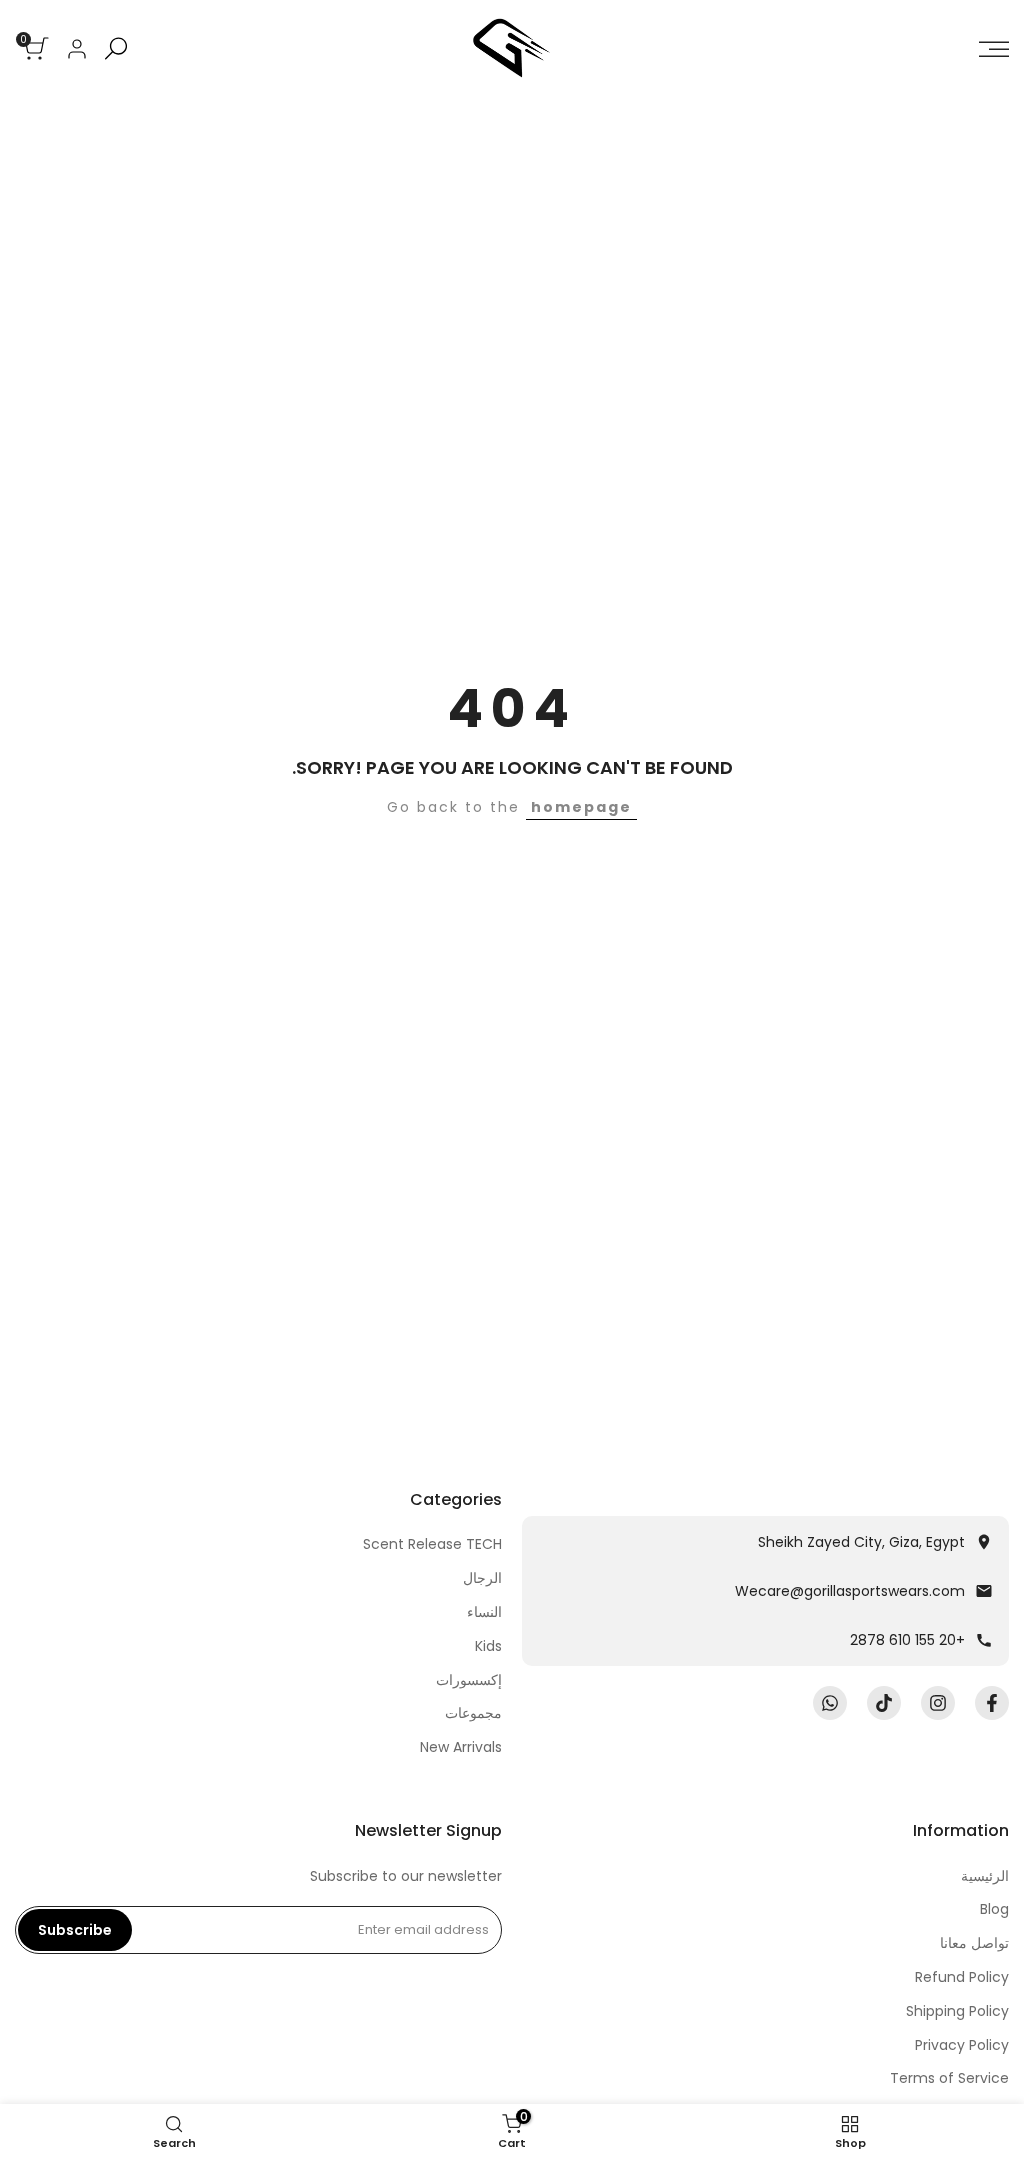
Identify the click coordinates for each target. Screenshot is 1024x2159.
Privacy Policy (962, 2045)
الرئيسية (985, 1876)
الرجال (482, 1578)
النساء (484, 1612)
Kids (488, 1646)
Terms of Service (949, 2078)
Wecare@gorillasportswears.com (850, 1591)
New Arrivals (461, 1747)
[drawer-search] (116, 48)
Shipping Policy (957, 2011)
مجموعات (473, 1713)
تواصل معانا (974, 1943)
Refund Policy (962, 1977)
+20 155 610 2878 (907, 1640)
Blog (994, 1909)
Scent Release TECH (432, 1544)
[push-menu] (994, 49)
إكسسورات (469, 1680)
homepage (581, 807)
